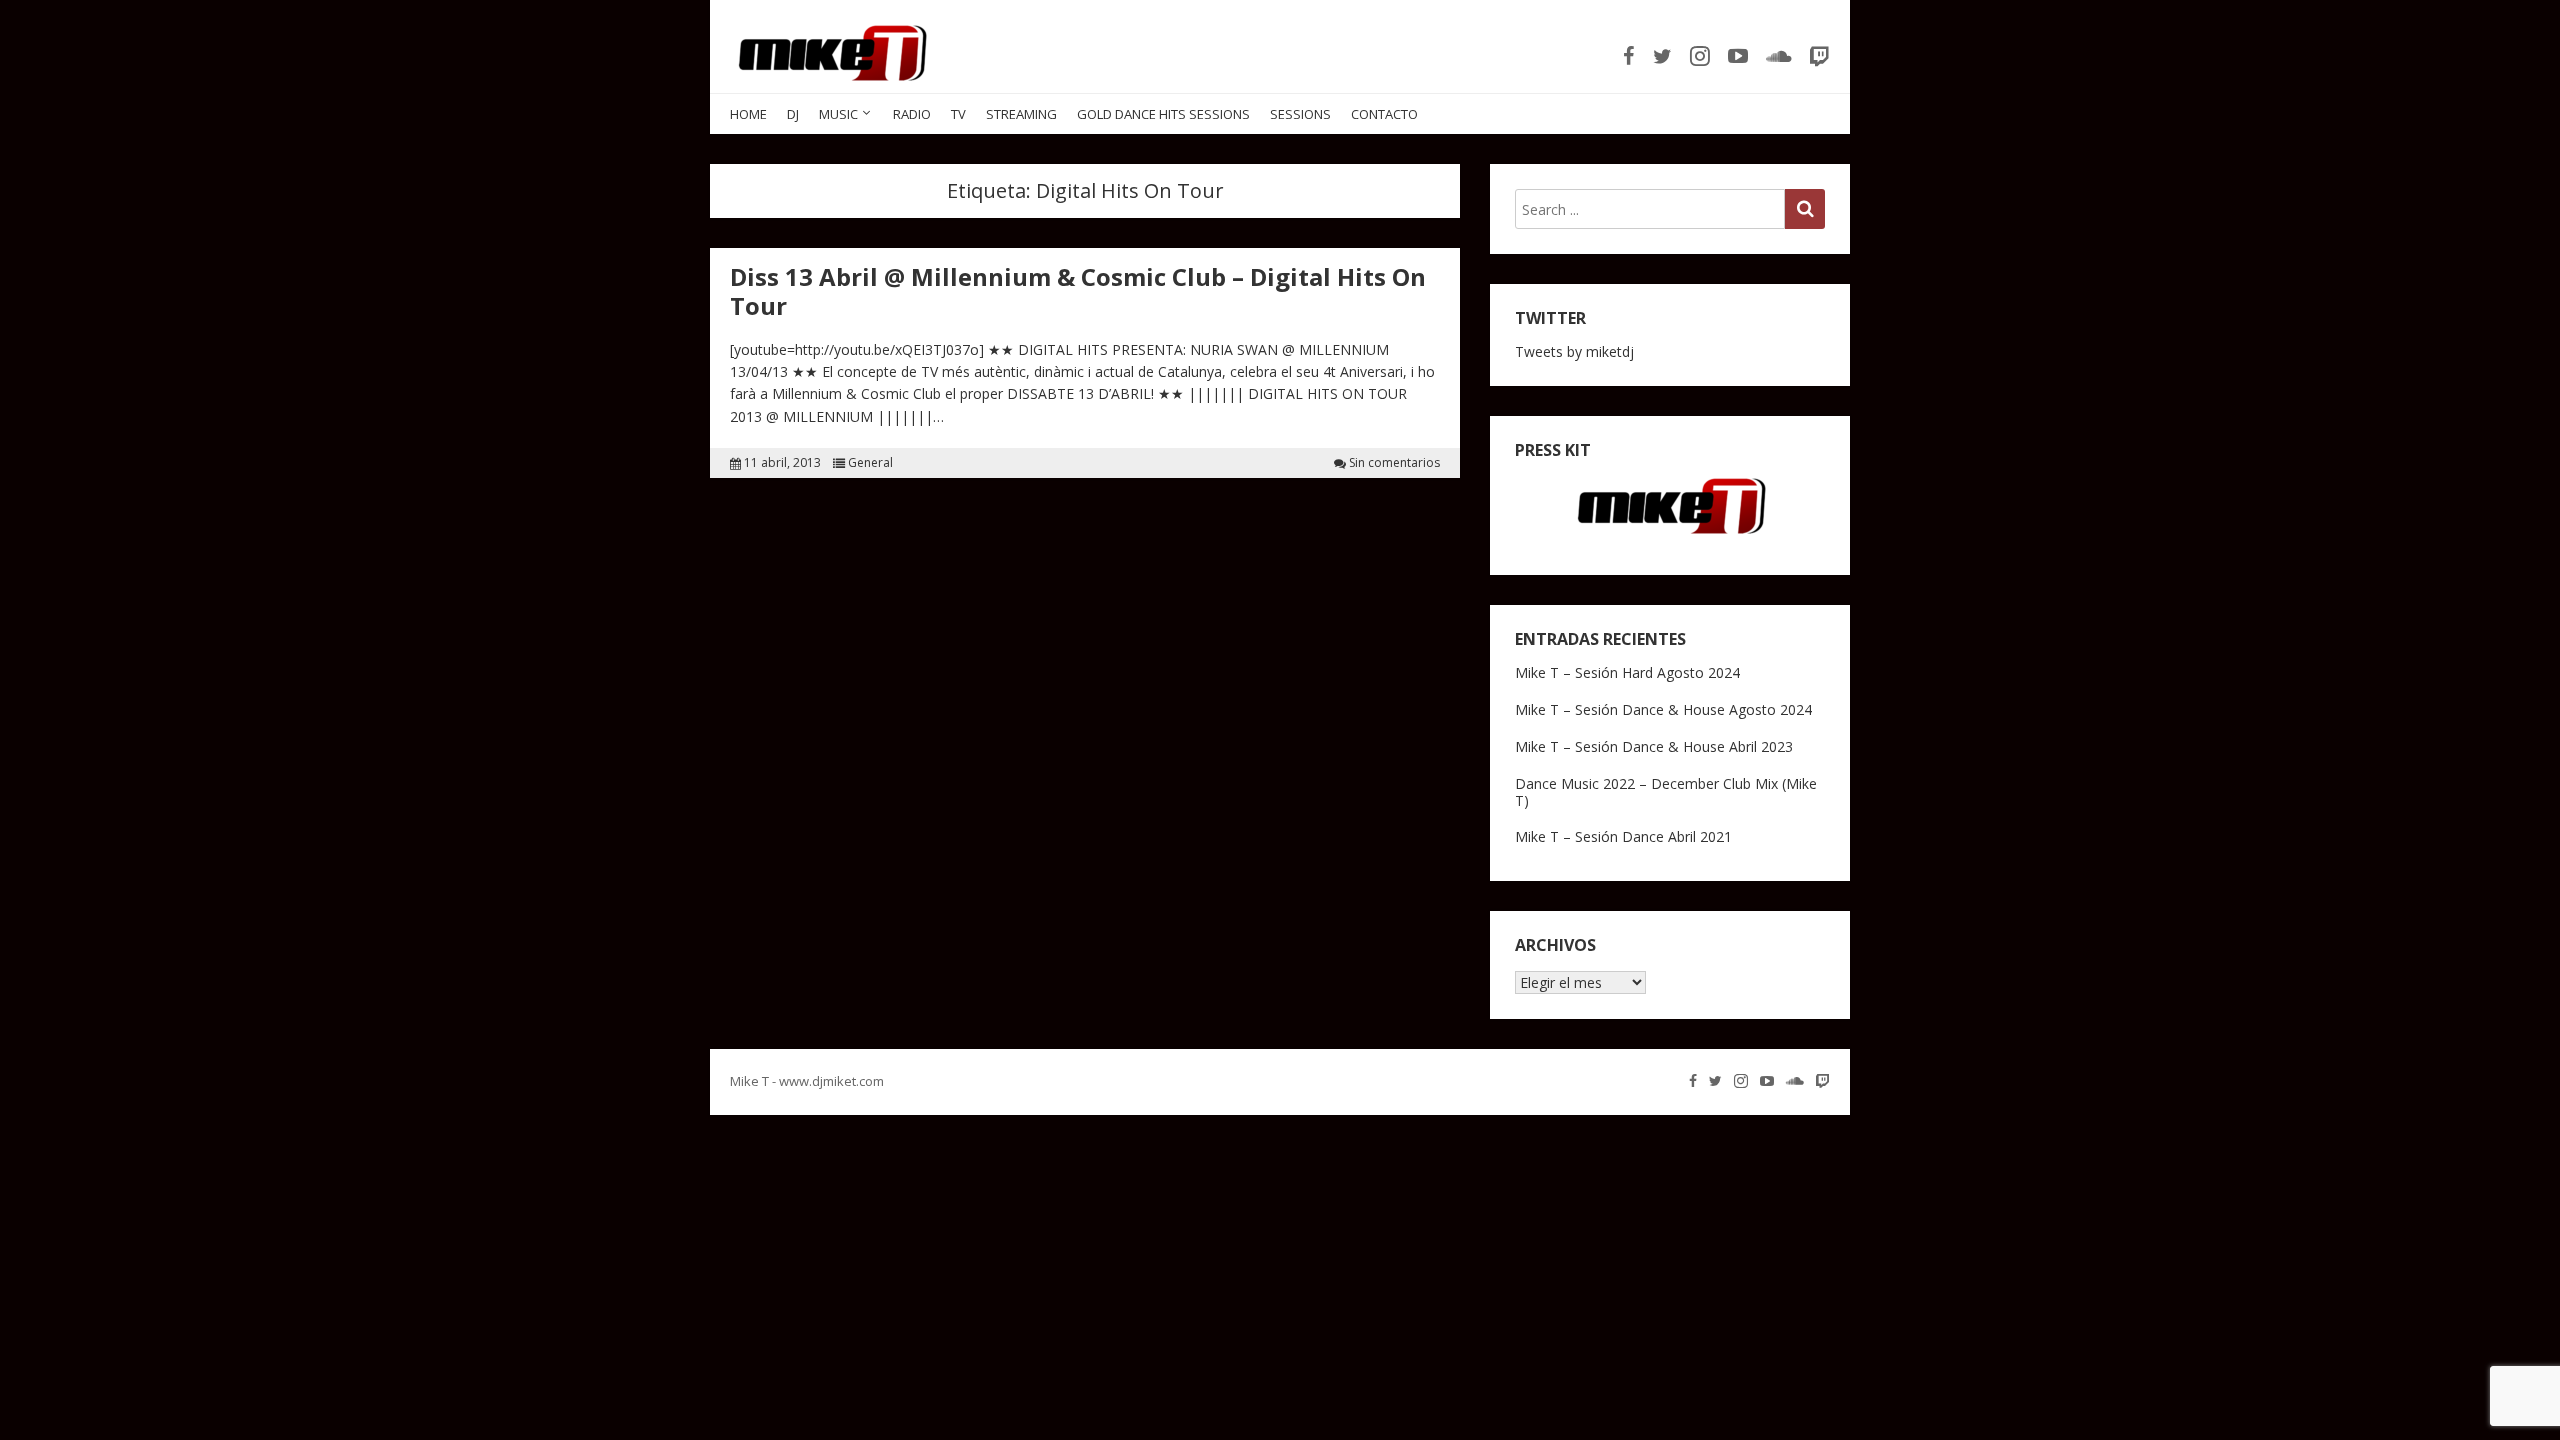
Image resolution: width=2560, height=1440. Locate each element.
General (870, 463)
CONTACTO (1384, 114)
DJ (793, 114)
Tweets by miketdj (1574, 351)
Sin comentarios (1394, 463)
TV (958, 114)
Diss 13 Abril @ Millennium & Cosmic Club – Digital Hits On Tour (1078, 291)
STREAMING (1021, 114)
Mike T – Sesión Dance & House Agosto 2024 (1663, 709)
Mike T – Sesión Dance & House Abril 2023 (1654, 746)
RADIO (912, 114)
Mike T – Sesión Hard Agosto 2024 (1627, 672)
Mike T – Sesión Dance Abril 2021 (1623, 836)
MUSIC (838, 114)
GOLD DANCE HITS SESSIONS (1163, 114)
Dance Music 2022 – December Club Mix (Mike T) (1666, 792)
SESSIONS (1300, 114)
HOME (748, 114)
